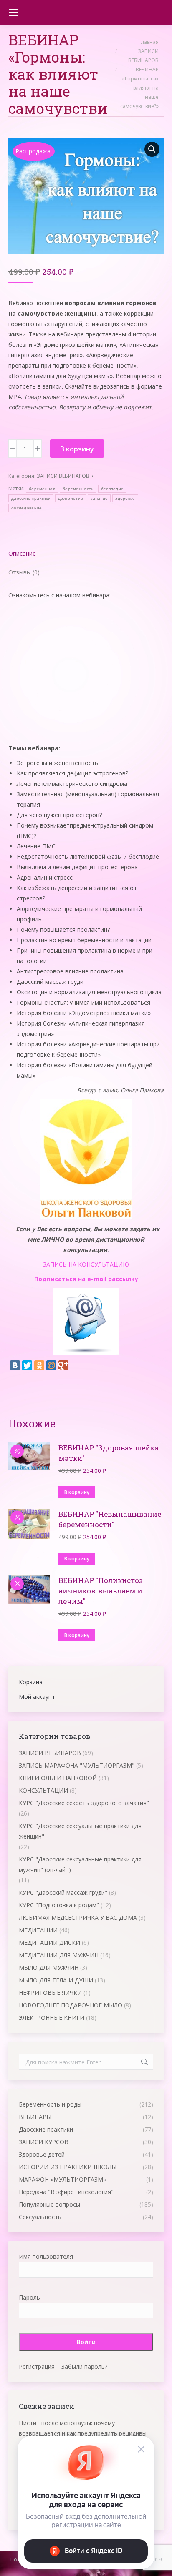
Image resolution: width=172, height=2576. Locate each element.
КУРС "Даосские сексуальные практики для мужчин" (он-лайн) (80, 1864)
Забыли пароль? (84, 2367)
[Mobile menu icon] (13, 13)
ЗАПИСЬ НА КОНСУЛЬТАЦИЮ (86, 1264)
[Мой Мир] (51, 1365)
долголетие (71, 498)
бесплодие (113, 489)
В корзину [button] (77, 1492)
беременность (78, 489)
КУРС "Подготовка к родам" (59, 1905)
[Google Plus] (63, 1365)
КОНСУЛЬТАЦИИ (43, 1790)
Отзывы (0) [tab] (24, 572)
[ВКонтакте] (15, 1365)
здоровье (125, 498)
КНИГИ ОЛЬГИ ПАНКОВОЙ (58, 1778)
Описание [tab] (22, 553)
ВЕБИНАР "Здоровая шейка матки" (109, 1453)
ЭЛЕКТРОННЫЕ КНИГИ (52, 2018)
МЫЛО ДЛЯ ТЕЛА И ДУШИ (56, 1980)
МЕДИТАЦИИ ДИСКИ (49, 1943)
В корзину (77, 449)
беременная (42, 489)
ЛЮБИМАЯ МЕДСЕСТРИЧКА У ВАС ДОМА (78, 1918)
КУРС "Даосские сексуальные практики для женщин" (80, 1831)
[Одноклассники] (39, 1365)
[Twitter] (27, 1365)
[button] (152, 149)
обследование (27, 508)
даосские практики (31, 498)
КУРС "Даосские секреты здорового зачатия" (84, 1803)
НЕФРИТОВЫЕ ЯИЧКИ (50, 1993)
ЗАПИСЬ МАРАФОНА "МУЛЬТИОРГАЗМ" (77, 1765)
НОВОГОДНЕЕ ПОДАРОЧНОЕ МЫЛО (71, 2005)
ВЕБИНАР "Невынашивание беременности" (110, 1519)
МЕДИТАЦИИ (38, 1930)
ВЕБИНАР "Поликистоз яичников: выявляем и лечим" (101, 1591)
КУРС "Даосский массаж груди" (63, 1892)
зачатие (99, 498)
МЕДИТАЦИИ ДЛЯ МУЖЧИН (59, 1955)
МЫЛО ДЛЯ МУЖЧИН (49, 1968)
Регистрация (37, 2367)
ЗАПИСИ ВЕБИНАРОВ (63, 476)
